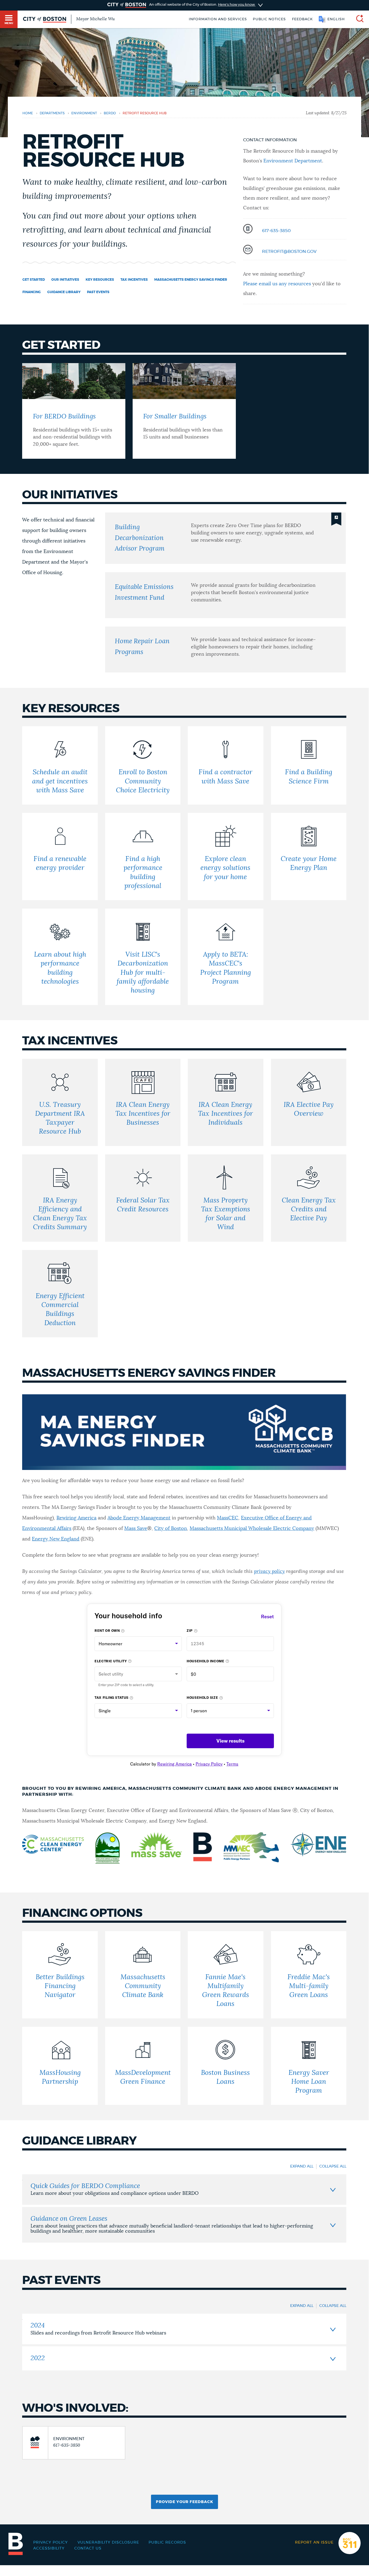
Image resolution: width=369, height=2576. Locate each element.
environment (84, 113)
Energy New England (56, 1539)
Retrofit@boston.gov (289, 252)
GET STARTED (34, 280)
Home (28, 113)
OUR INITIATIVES (65, 280)
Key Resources (100, 280)
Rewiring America (76, 1518)
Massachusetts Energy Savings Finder (191, 280)
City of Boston (171, 1529)
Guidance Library (64, 292)
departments (52, 113)
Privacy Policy (51, 2542)
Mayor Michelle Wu (95, 19)
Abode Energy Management (139, 1518)
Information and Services (218, 19)
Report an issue (314, 2542)
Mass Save (136, 1529)
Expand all (302, 2166)
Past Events (98, 292)
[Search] (358, 19)
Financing (32, 292)
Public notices (269, 19)
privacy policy (269, 1572)
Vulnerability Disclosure (108, 2542)
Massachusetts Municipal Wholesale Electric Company (252, 1529)
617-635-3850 (276, 231)
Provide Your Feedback (185, 2502)
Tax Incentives (134, 280)
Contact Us (88, 2548)
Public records (167, 2542)
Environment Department (293, 161)
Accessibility (49, 2548)
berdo (110, 113)
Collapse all (333, 2166)
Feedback (302, 19)
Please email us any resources (277, 284)
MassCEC (228, 1518)
